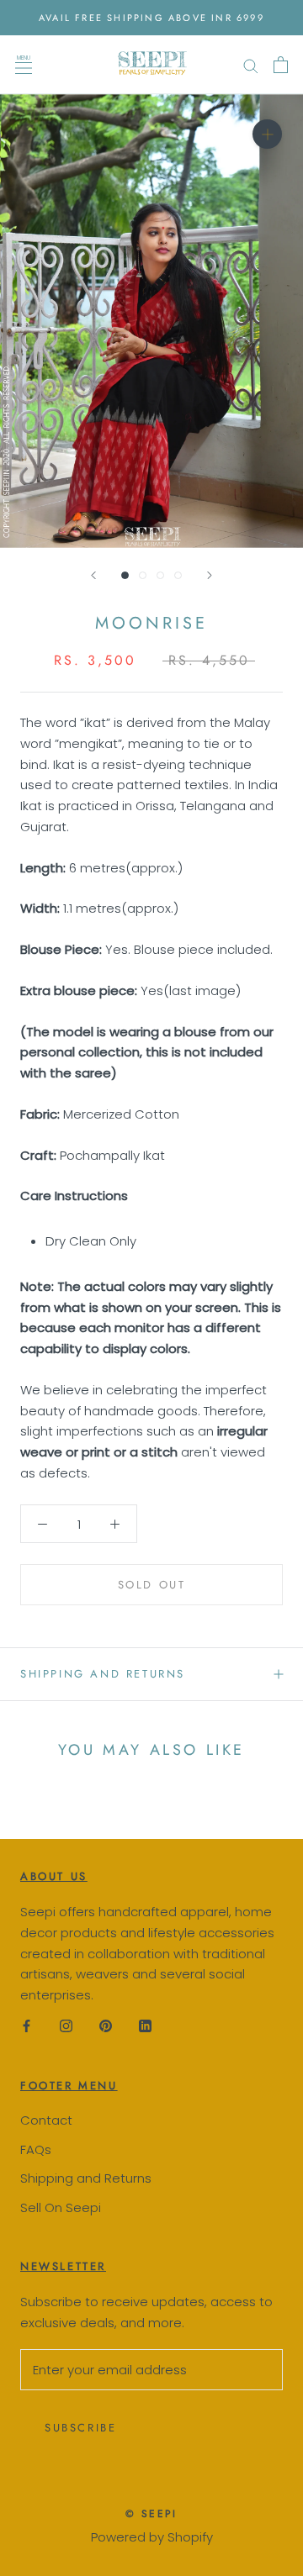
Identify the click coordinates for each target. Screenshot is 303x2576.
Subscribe (80, 2428)
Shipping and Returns (86, 2178)
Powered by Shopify (152, 2537)
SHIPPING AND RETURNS (103, 1674)
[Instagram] (66, 2026)
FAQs (36, 2149)
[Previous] (93, 575)
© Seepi (151, 2514)
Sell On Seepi (61, 2207)
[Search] (251, 64)
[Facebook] (27, 2026)
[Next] (210, 575)
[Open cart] (281, 65)
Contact (46, 2120)
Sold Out (152, 1585)
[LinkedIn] (145, 2026)
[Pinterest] (106, 2026)
